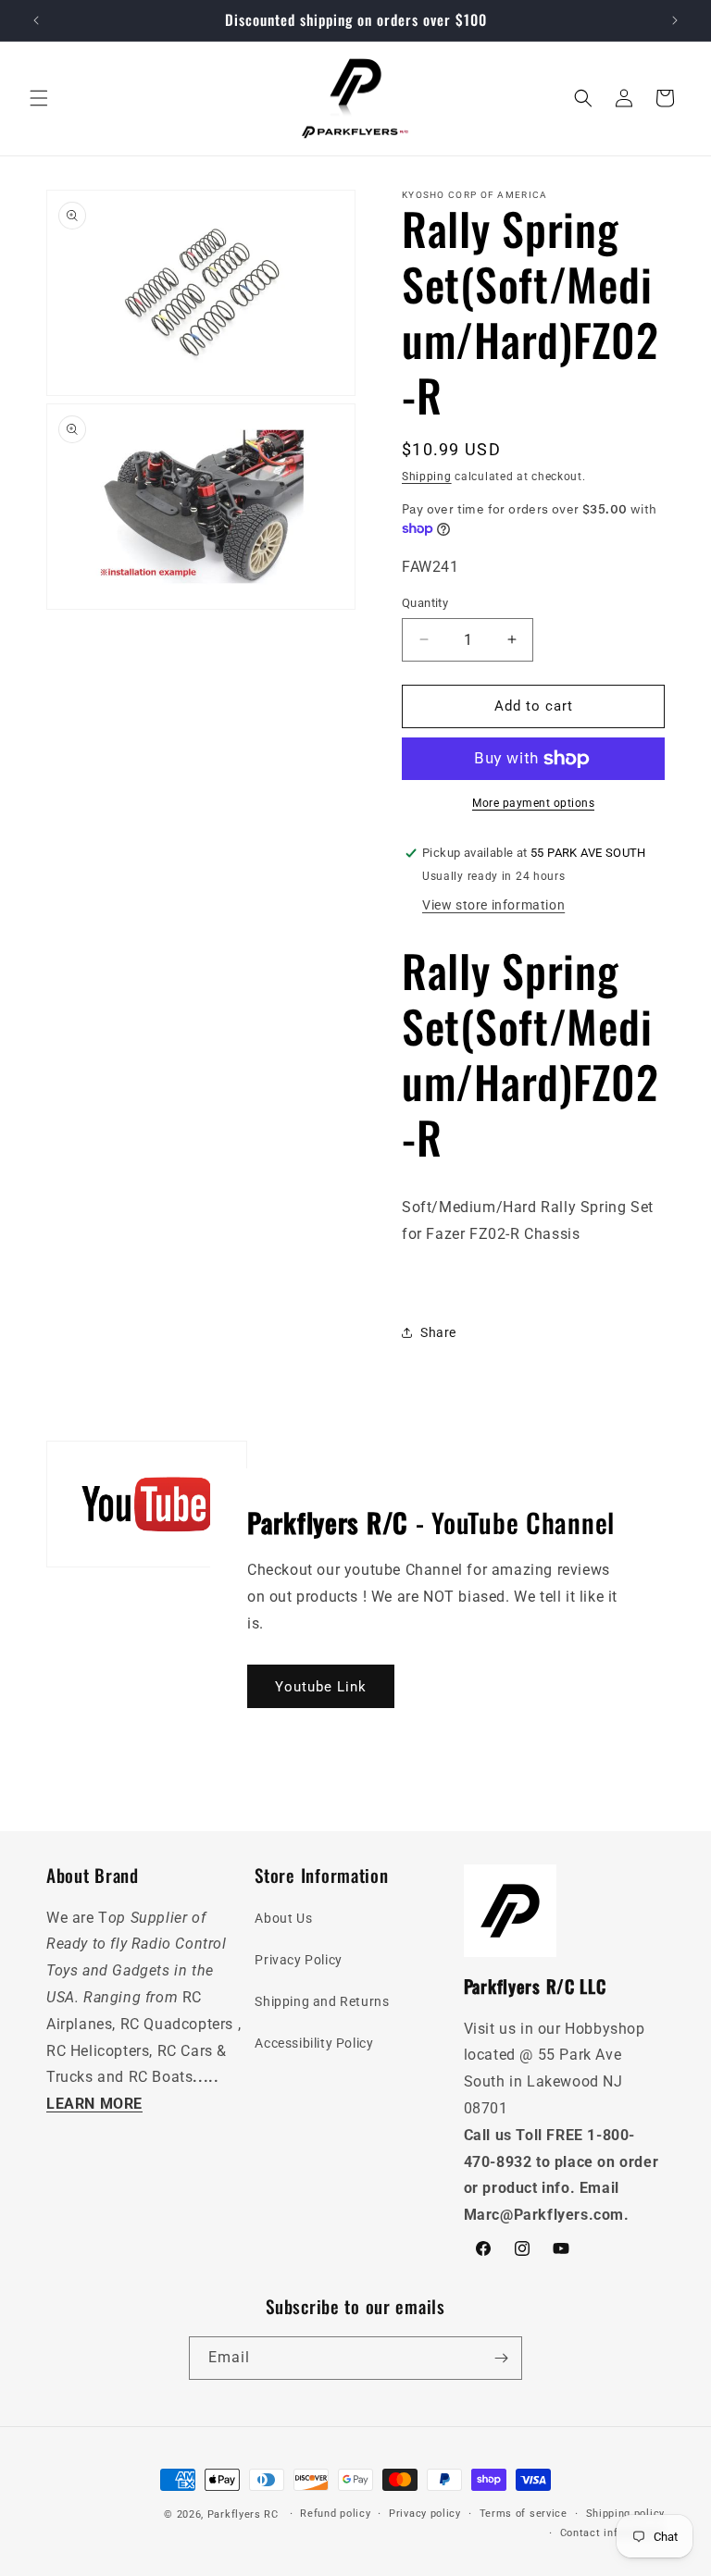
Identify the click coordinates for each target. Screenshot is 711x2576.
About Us (283, 1918)
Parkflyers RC (245, 2514)
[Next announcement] (675, 20)
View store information (493, 905)
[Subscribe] (501, 2358)
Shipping (427, 477)
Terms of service (524, 2514)
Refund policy (335, 2514)
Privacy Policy (298, 1960)
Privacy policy (425, 2514)
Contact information (612, 2533)
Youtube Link (321, 1687)
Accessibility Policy (314, 2043)
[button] (39, 98)
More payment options (533, 803)
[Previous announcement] (36, 20)
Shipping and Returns (322, 2001)
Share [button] (438, 1332)
